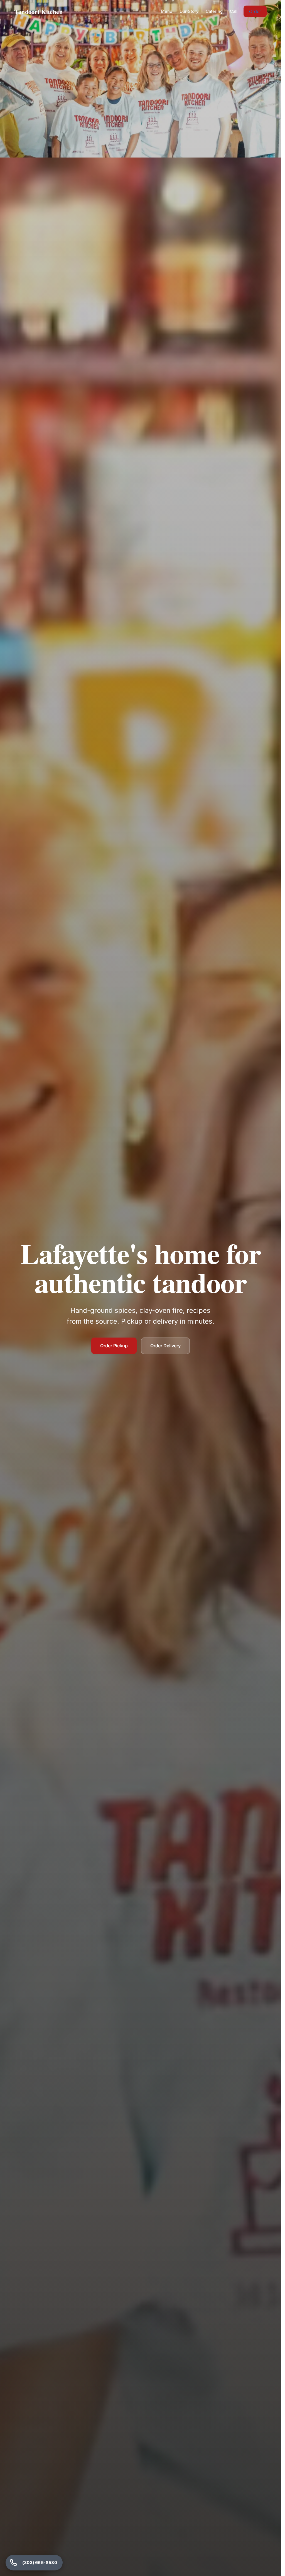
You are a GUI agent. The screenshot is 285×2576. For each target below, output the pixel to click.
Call (234, 11)
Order (255, 11)
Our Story (189, 11)
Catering (214, 11)
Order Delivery (165, 1346)
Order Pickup (114, 1346)
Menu (167, 11)
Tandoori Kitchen (38, 12)
